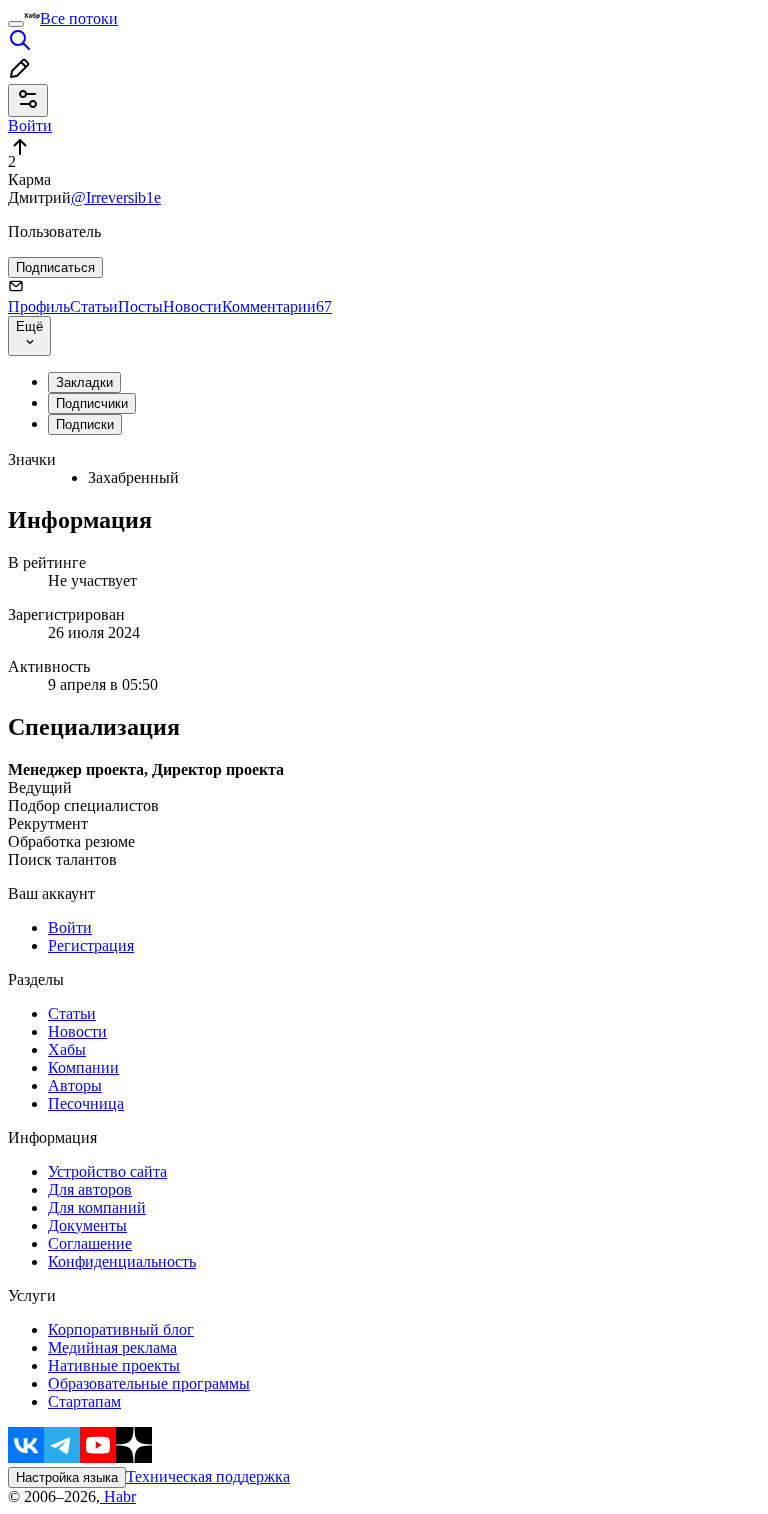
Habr (118, 1496)
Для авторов (90, 1189)
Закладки (84, 382)
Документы (87, 1225)
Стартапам (84, 1401)
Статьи (94, 306)
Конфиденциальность (122, 1261)
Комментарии (277, 306)
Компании (83, 1067)
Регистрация (91, 945)
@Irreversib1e (116, 197)
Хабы (67, 1049)
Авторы (75, 1085)
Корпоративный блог (121, 1329)
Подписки (85, 424)
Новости (192, 306)
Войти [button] (30, 125)
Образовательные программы (149, 1383)
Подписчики (92, 403)
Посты (140, 306)
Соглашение (90, 1243)
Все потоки (79, 18)
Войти (70, 927)
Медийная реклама (112, 1347)
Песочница (86, 1103)
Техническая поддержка (208, 1476)
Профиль (39, 306)
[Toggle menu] (16, 24)
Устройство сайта (107, 1171)
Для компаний (97, 1207)
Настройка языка (67, 1477)
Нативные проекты (114, 1365)
